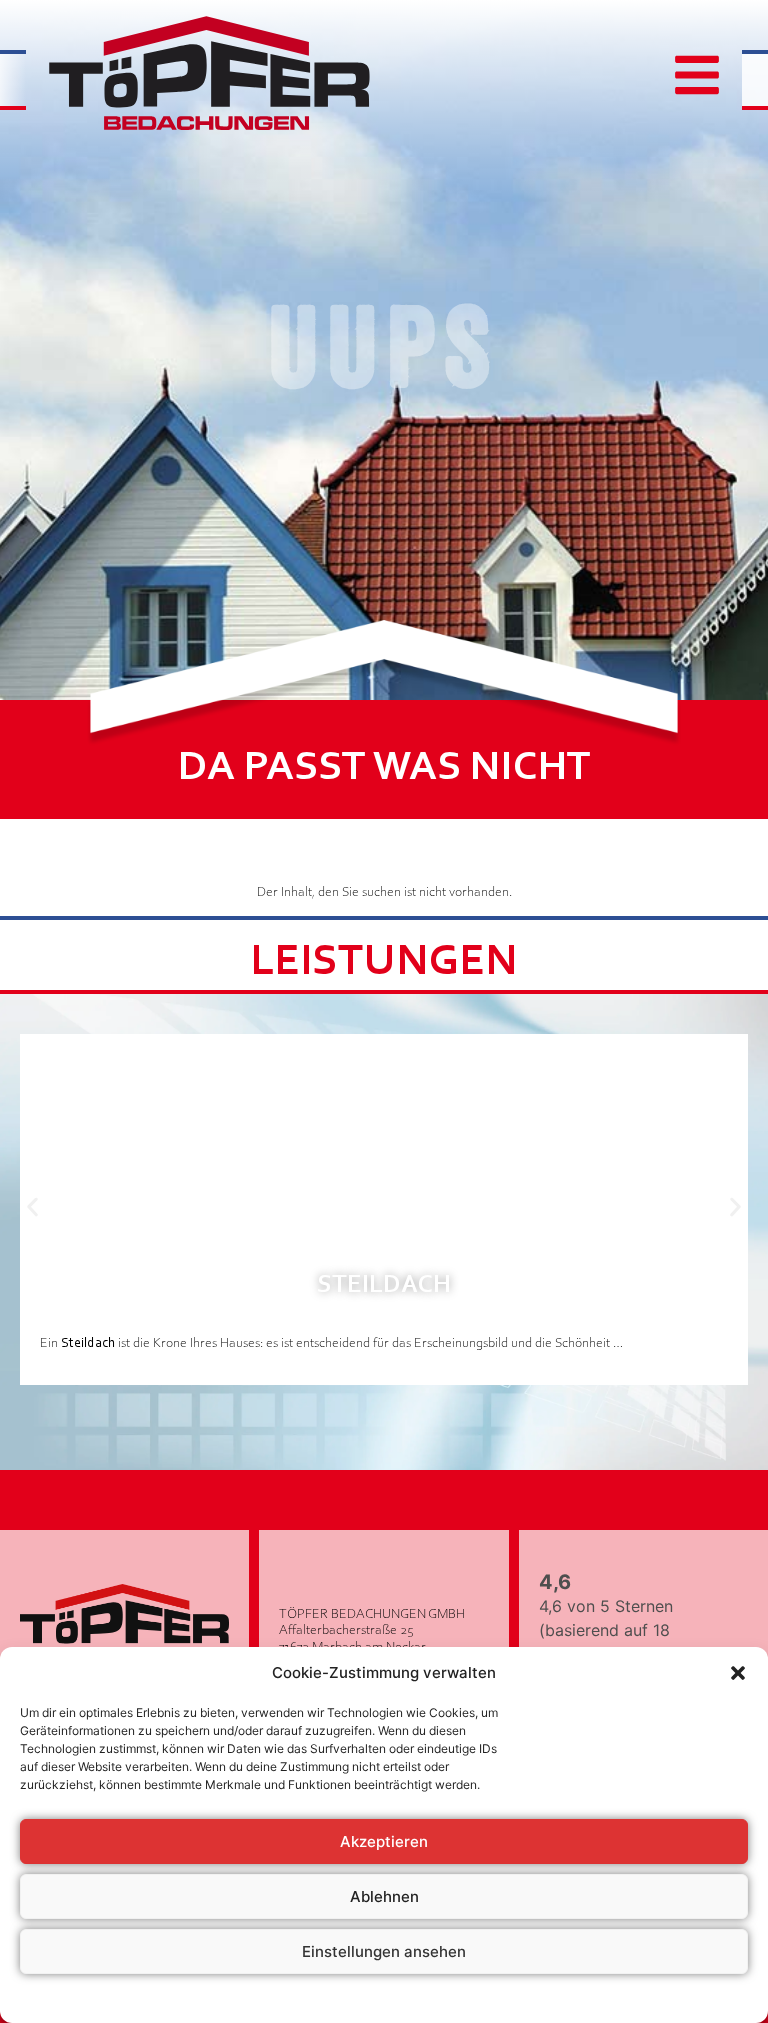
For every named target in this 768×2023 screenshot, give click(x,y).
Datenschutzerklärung (403, 1997)
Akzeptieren (384, 1841)
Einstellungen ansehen (384, 1951)
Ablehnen (384, 1896)
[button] (738, 1673)
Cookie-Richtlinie (282, 1997)
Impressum (506, 1997)
